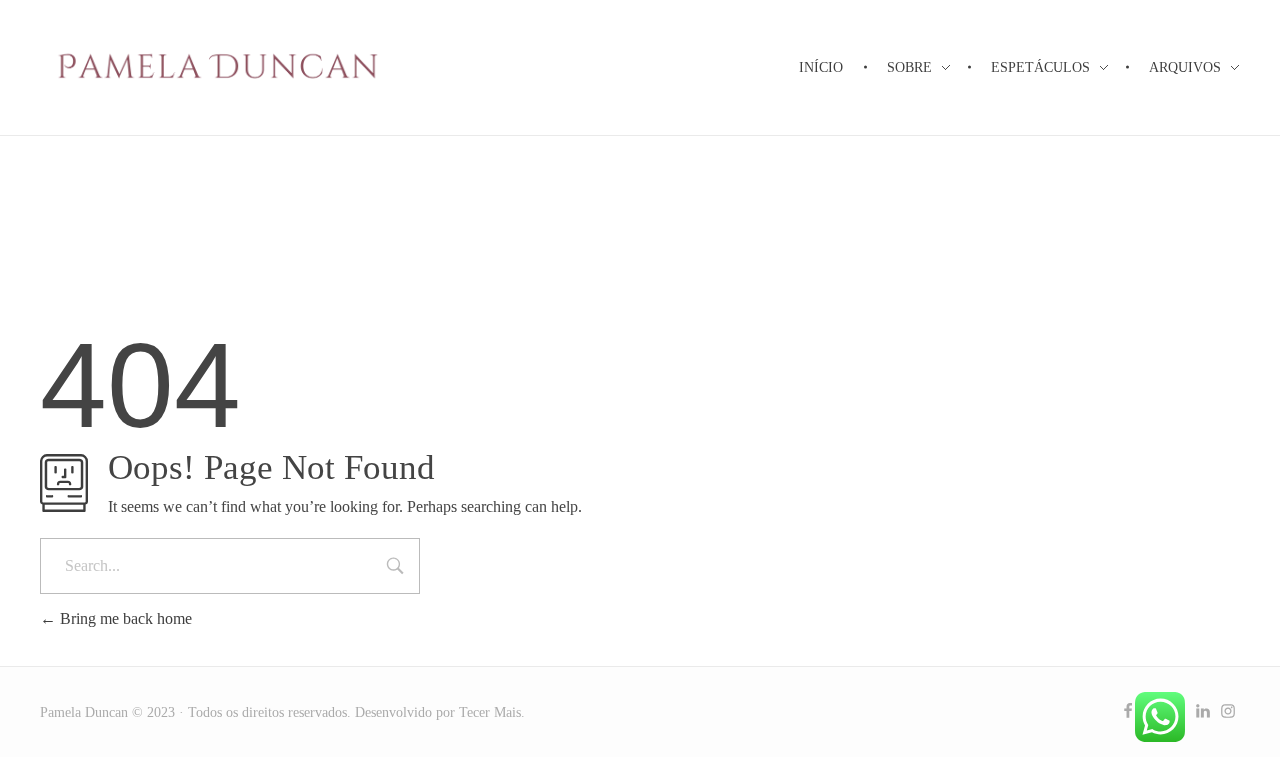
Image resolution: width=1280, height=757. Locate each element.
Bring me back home (124, 618)
